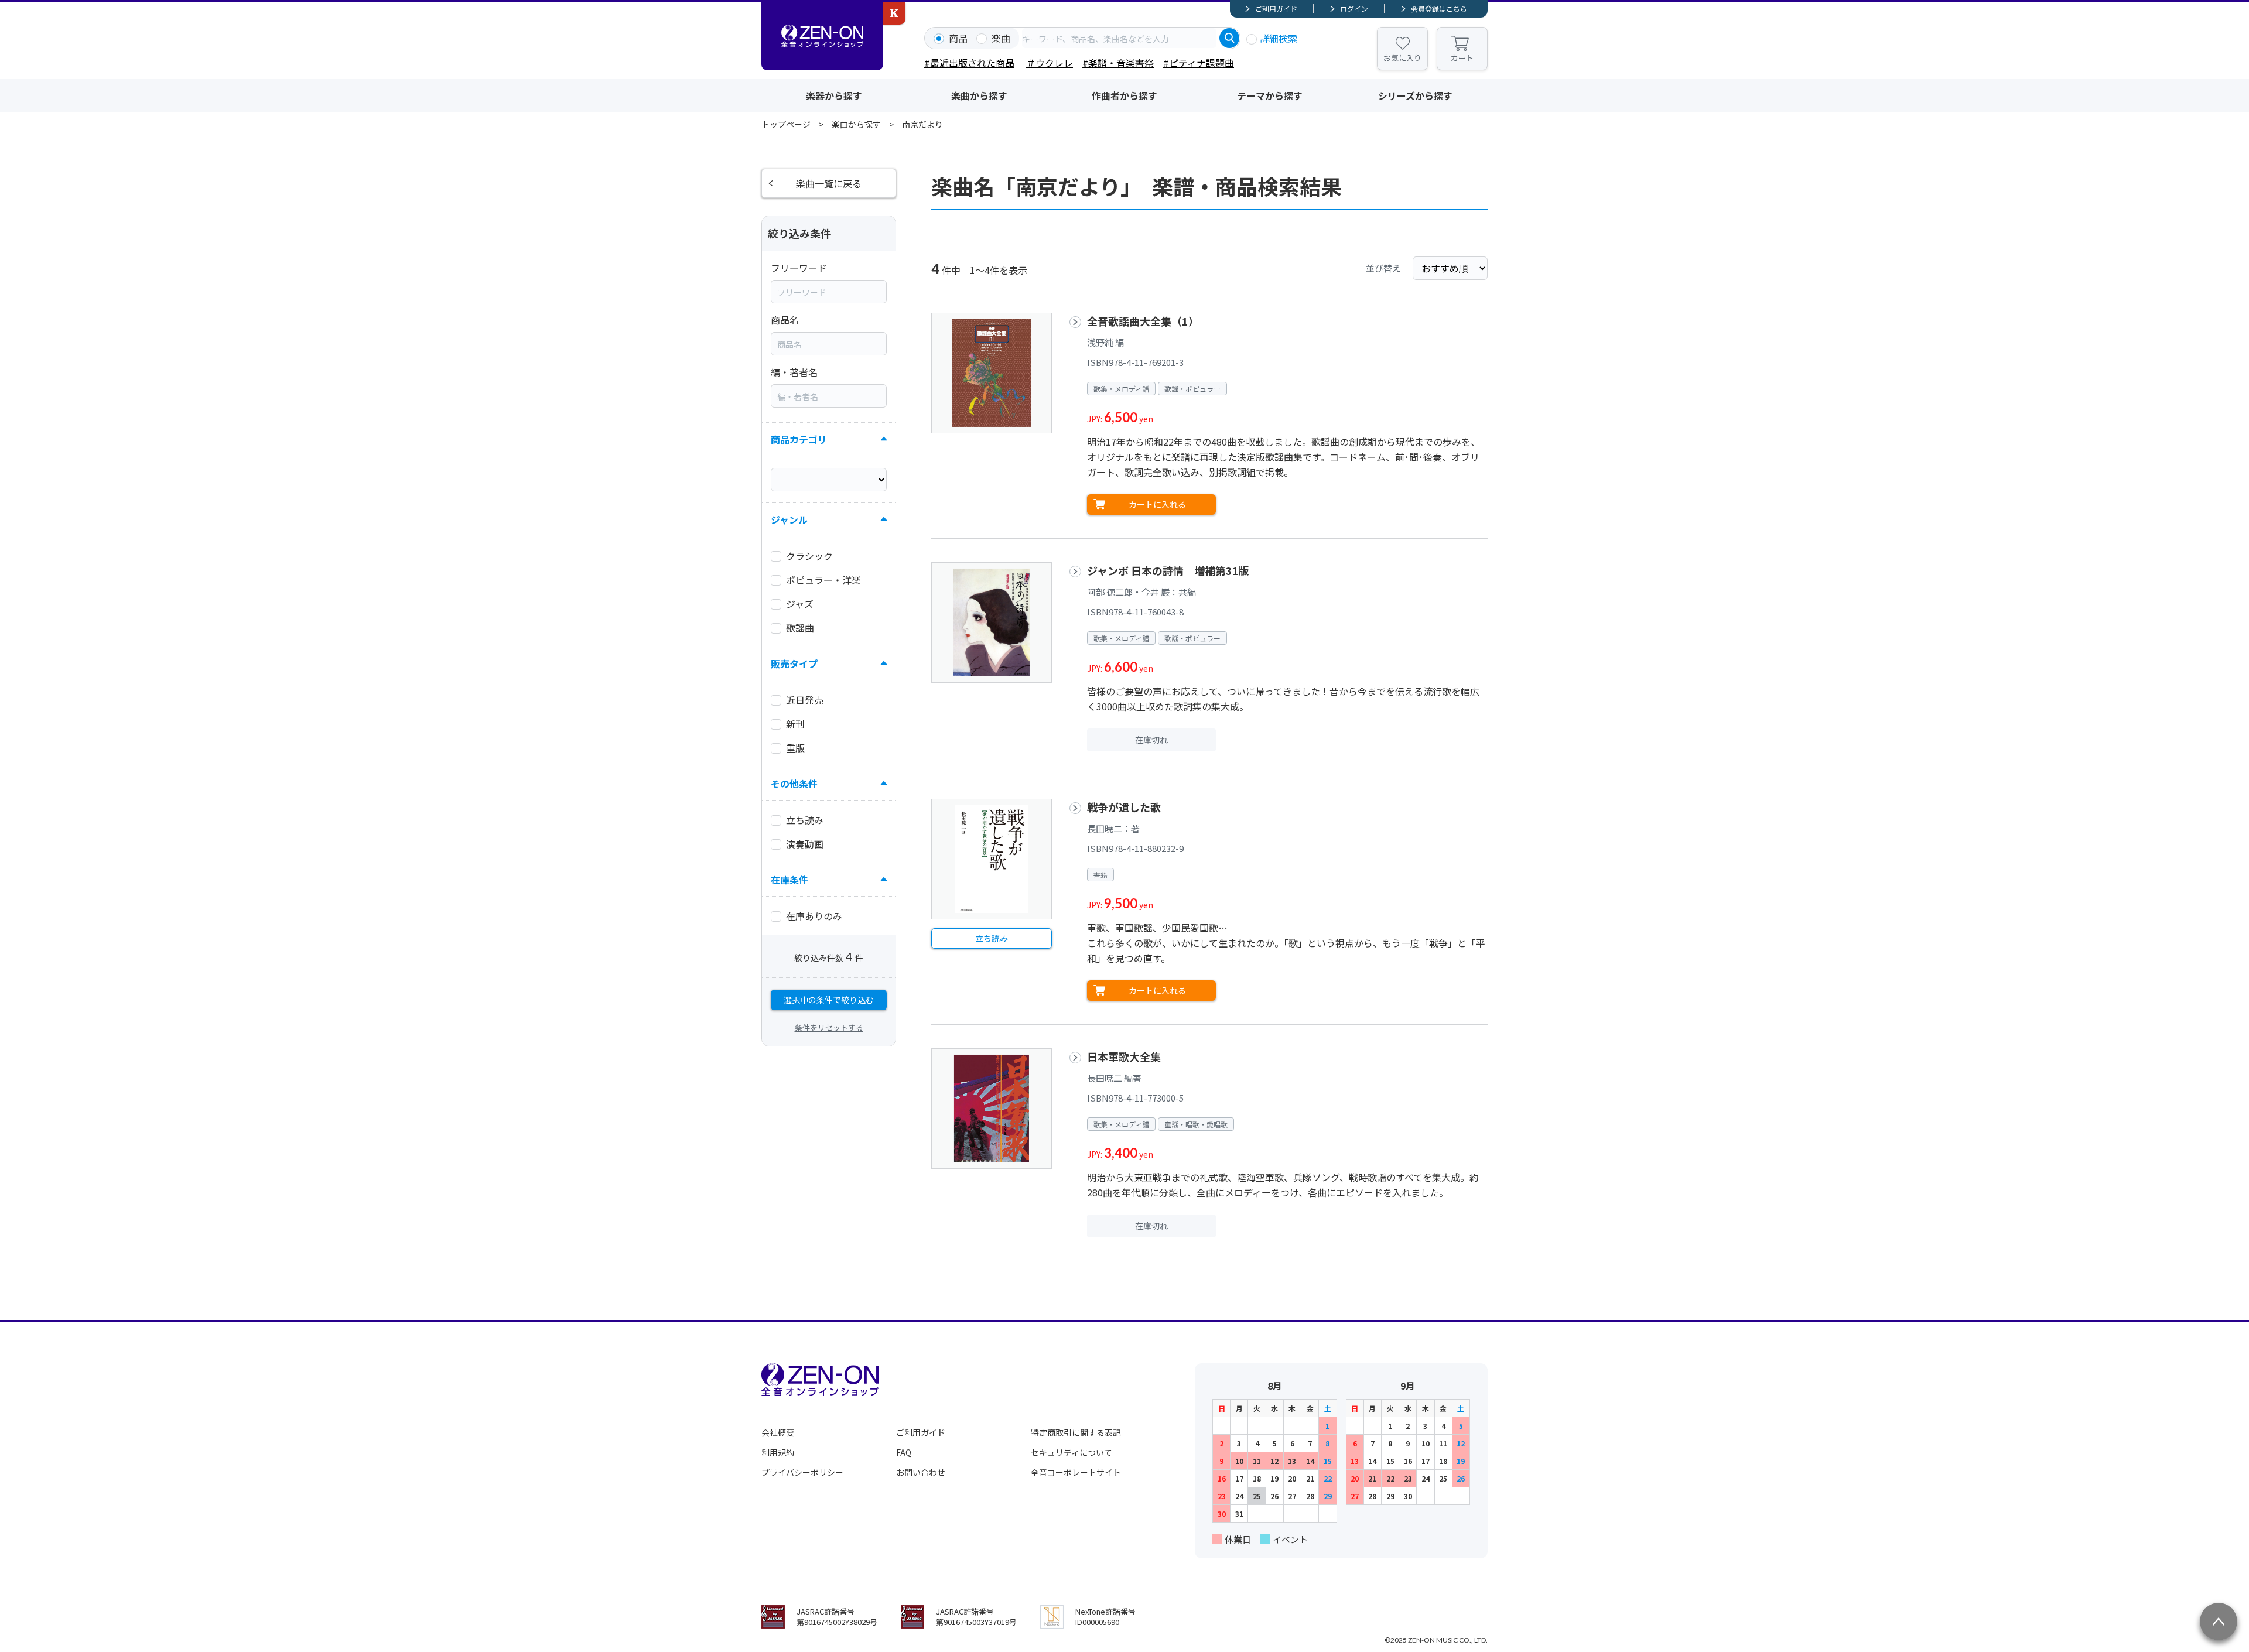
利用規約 (778, 1452)
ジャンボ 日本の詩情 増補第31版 (1168, 570)
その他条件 (794, 784)
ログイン (1354, 8)
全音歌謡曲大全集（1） (1143, 321)
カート (1462, 58)
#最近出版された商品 (969, 63)
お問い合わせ (921, 1472)
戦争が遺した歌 (1124, 807)
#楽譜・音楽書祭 (1118, 63)
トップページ (786, 124)
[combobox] (1119, 38)
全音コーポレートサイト (1076, 1472)
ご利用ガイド (1276, 8)
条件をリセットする (829, 1027)
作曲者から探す (1124, 95)
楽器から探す (834, 95)
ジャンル (789, 519)
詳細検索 (1279, 38)
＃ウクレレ (1050, 63)
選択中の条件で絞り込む (829, 1000)
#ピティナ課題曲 (1199, 63)
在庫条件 (789, 880)
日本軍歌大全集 (1124, 1056)
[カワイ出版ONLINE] (894, 13)
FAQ (904, 1452)
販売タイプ (794, 663)
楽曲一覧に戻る (829, 183)
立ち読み (992, 938)
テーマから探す (1270, 95)
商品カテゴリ (799, 439)
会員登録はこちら (1439, 8)
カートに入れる (1157, 504)
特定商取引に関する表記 (1076, 1432)
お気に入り (1402, 58)
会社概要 (778, 1432)
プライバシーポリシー (802, 1472)
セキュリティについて (1071, 1452)
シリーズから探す (1415, 95)
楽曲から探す (979, 95)
